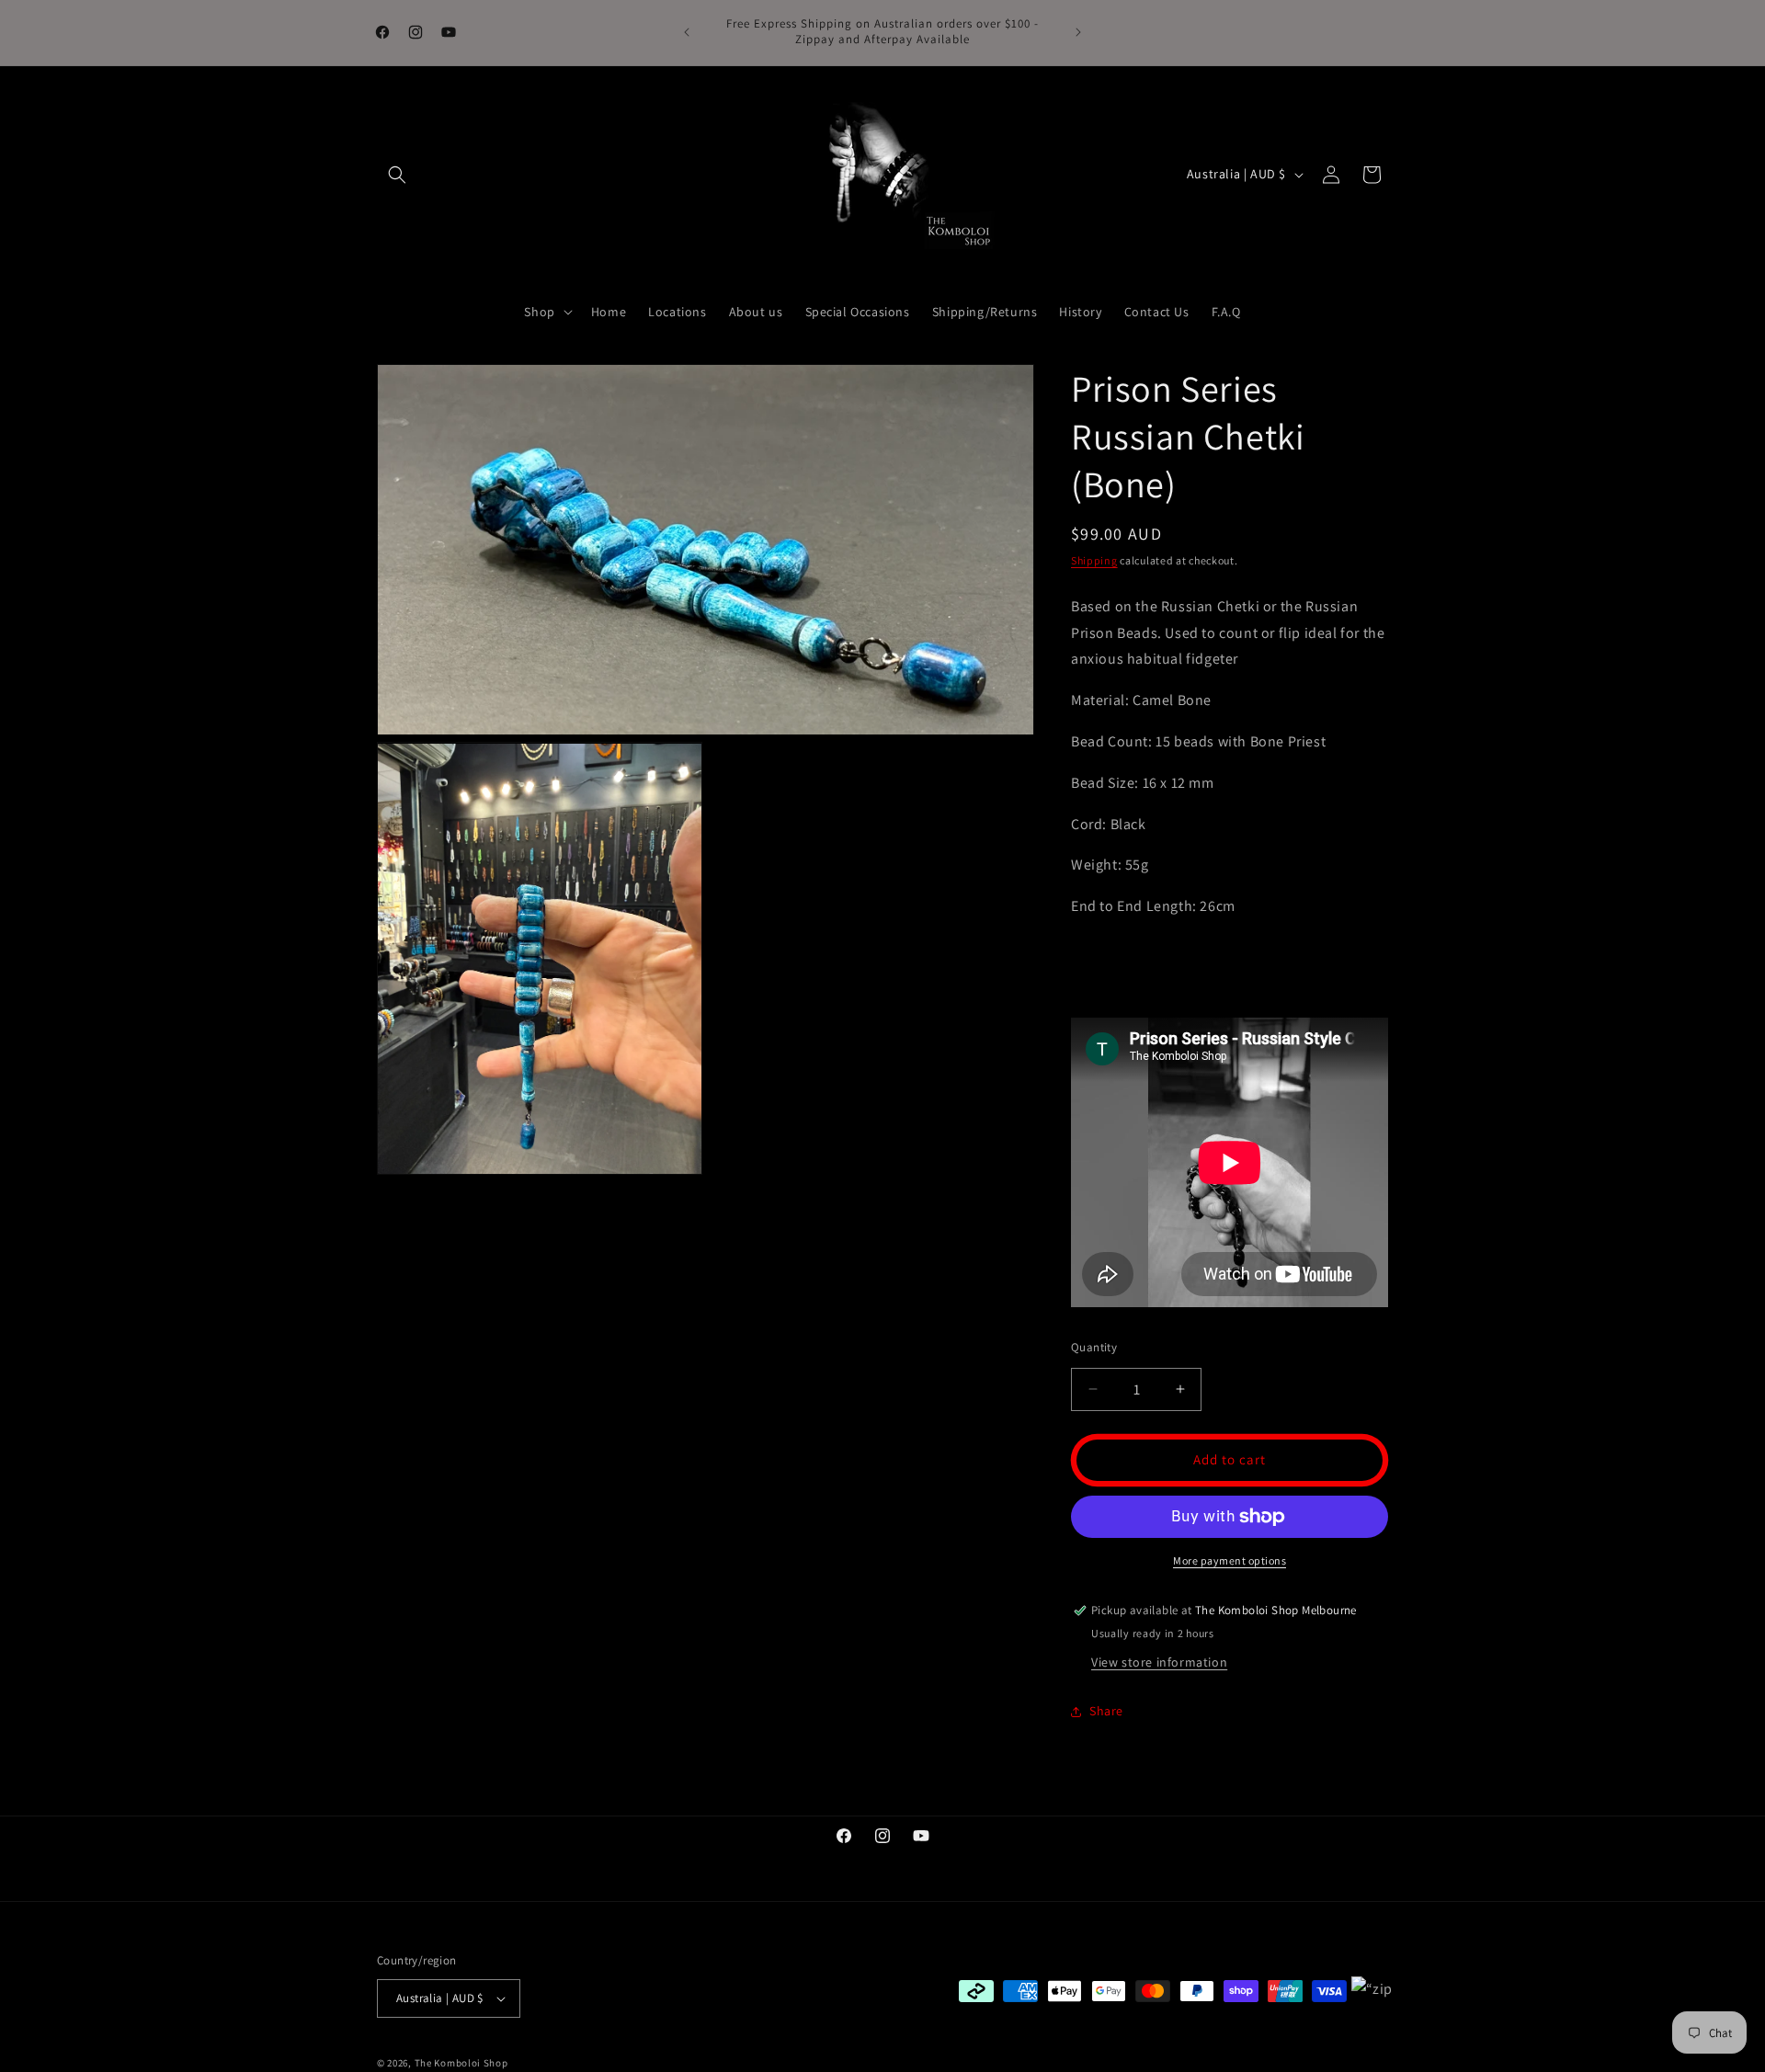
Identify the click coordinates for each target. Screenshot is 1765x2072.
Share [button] (1106, 1711)
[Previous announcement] (687, 32)
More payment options (1230, 1560)
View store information (1159, 1662)
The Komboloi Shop (461, 2063)
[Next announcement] (1078, 32)
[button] (397, 175)
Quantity (1094, 1347)
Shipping (1094, 560)
